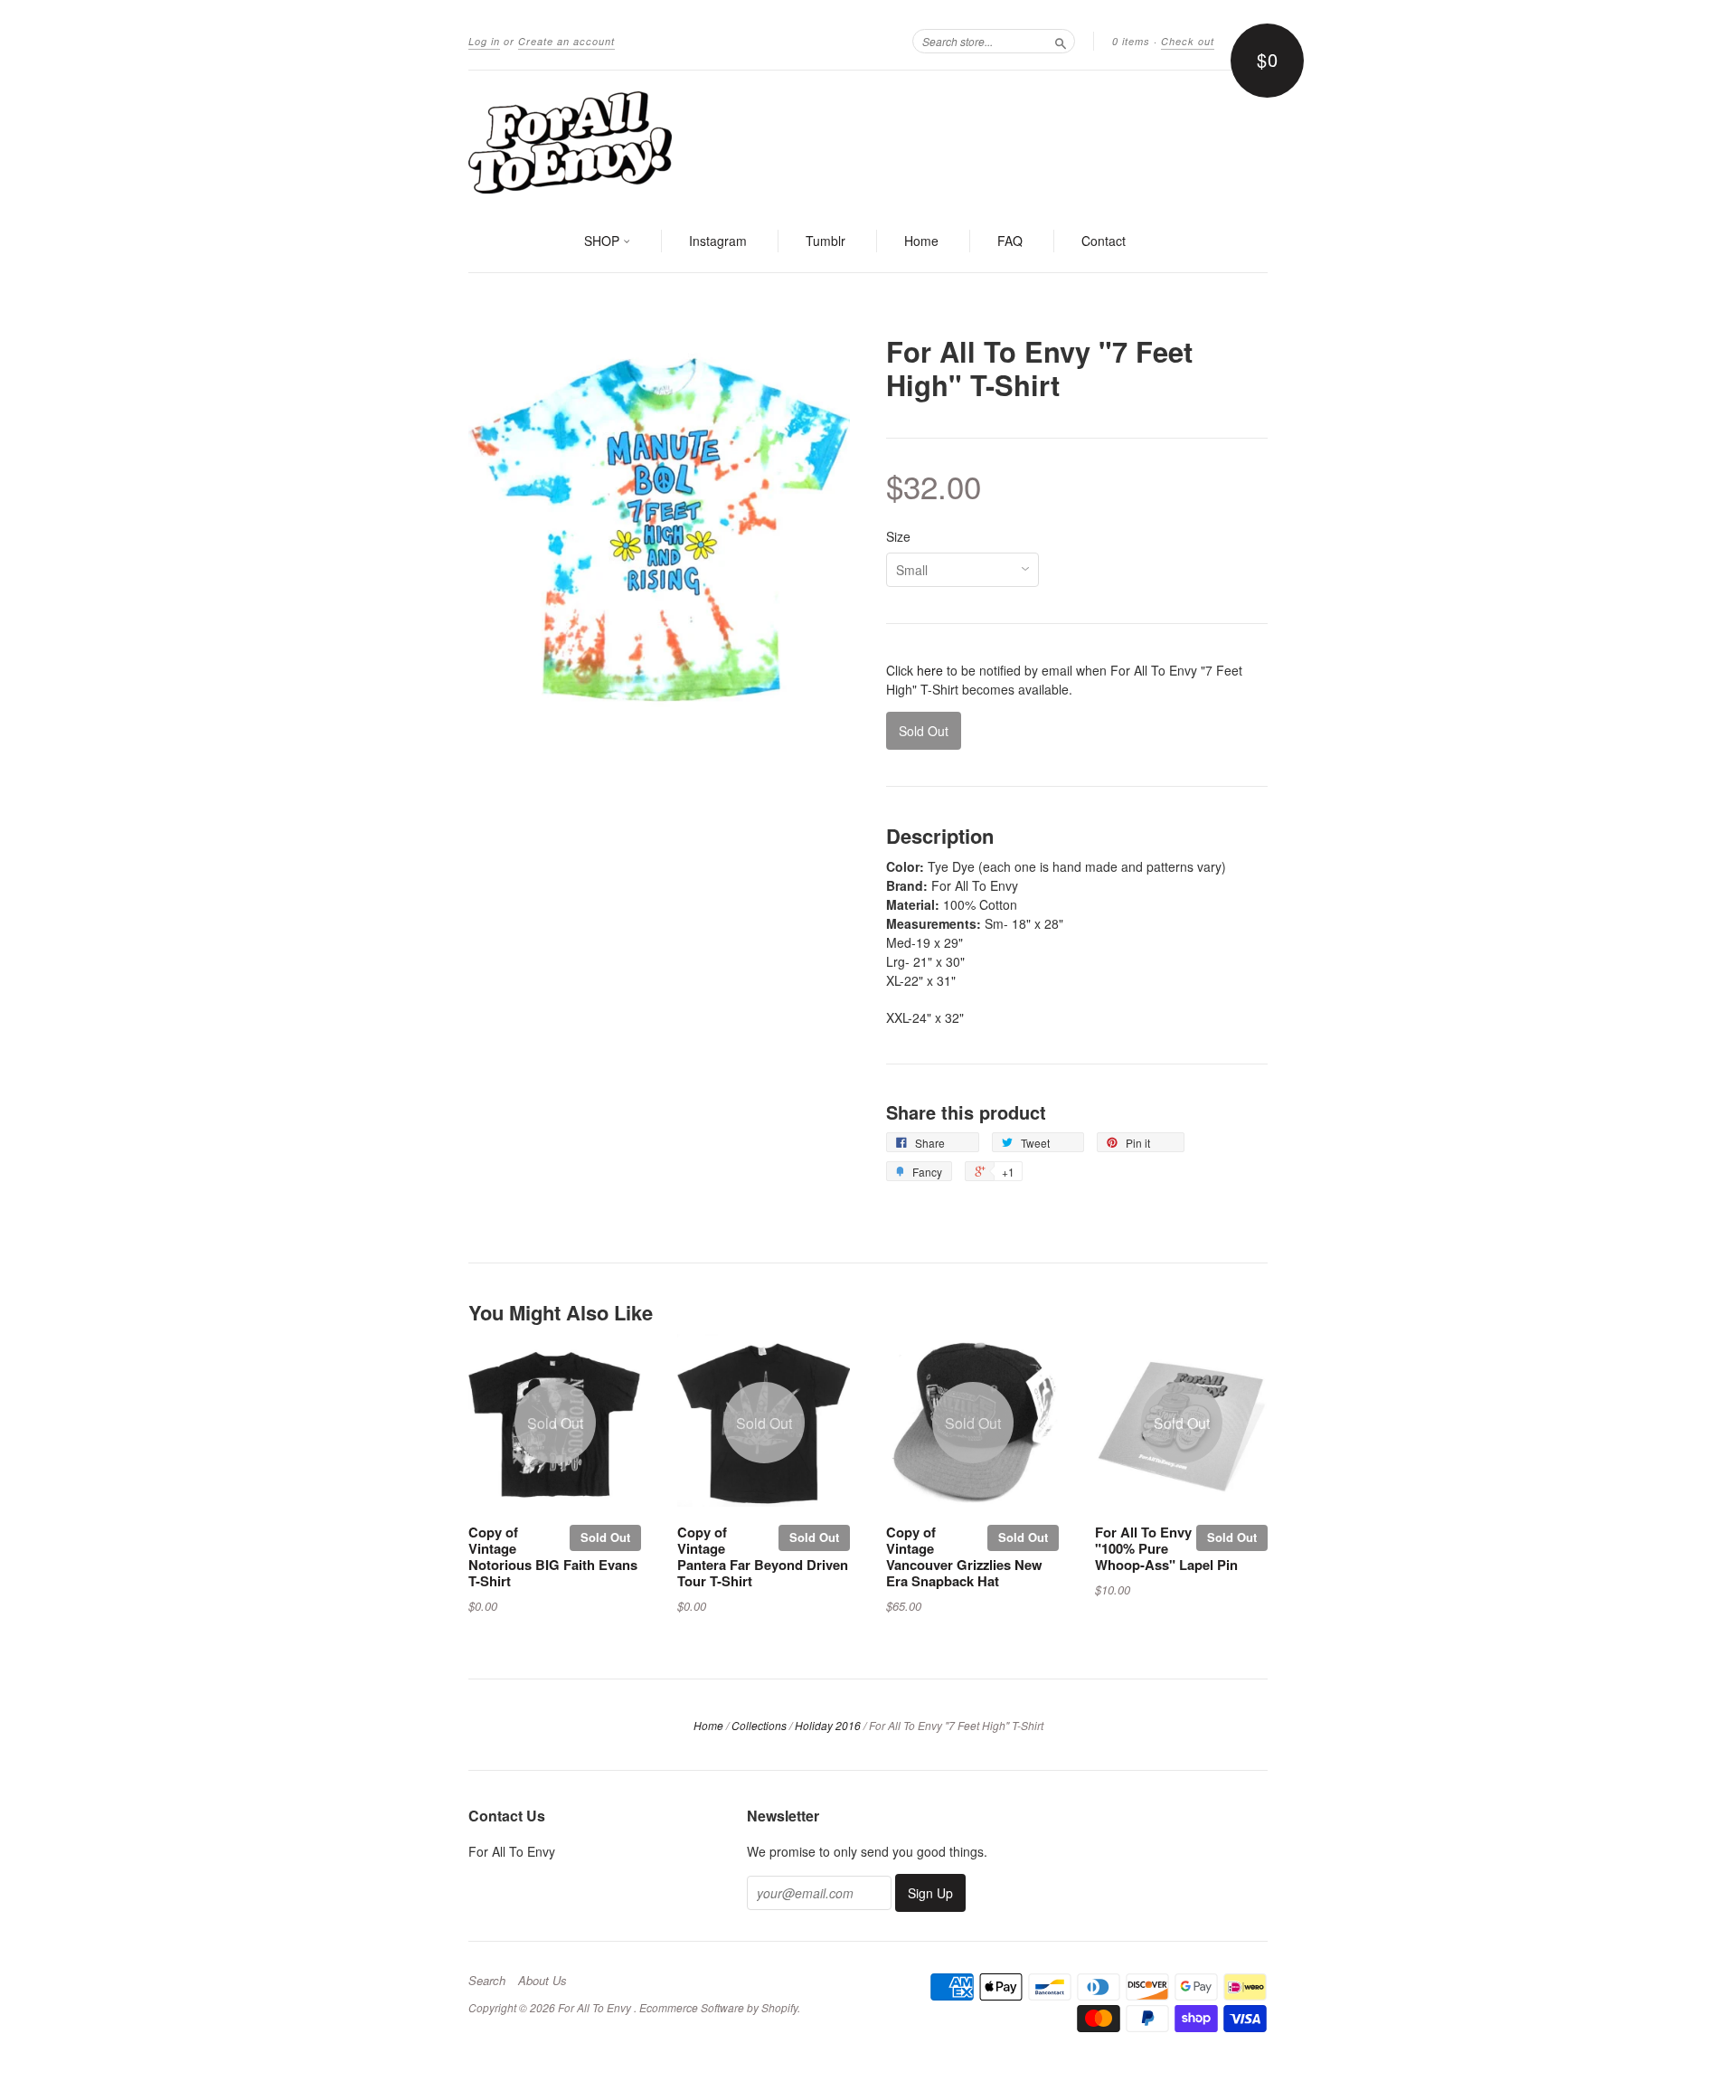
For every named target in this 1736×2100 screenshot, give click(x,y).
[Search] (1061, 41)
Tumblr (826, 241)
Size (898, 536)
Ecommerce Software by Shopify (718, 2007)
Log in (484, 41)
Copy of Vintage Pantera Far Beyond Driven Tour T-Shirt (763, 1556)
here (930, 670)
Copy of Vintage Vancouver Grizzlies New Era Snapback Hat (964, 1556)
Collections (759, 1725)
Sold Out (605, 1537)
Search (487, 1981)
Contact (1104, 241)
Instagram (718, 241)
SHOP (604, 241)
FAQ (1010, 241)
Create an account (566, 41)
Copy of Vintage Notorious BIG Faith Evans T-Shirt (553, 1556)
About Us (542, 1981)
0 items (1131, 41)
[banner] (868, 141)
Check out (1188, 41)
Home (921, 241)
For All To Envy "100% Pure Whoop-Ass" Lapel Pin (1166, 1548)
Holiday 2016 (828, 1725)
